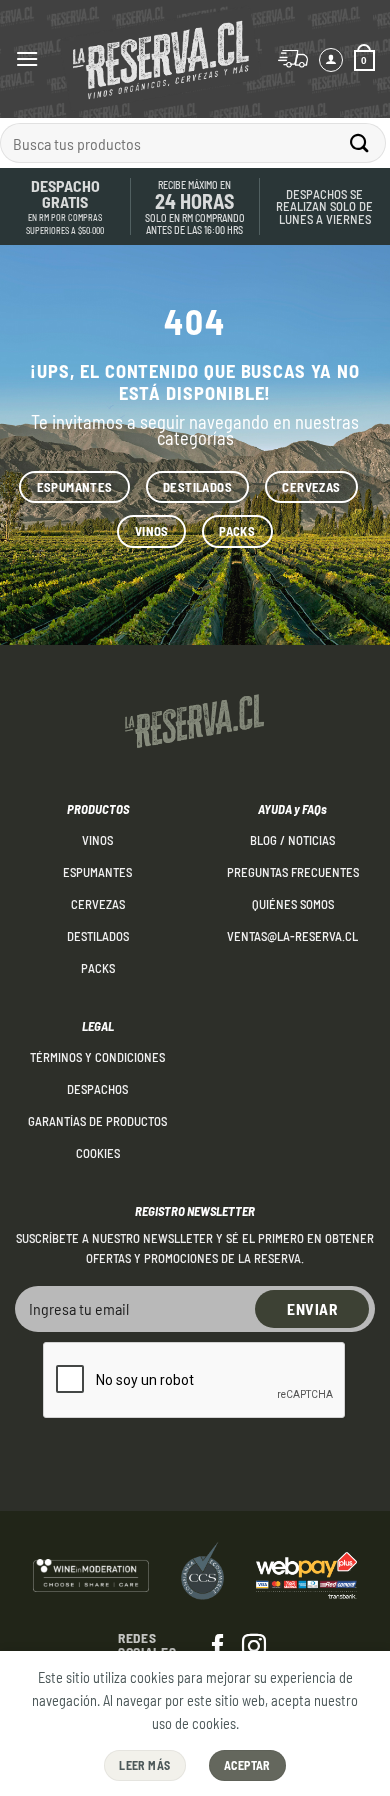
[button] (27, 58)
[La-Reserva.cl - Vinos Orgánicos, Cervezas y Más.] (160, 59)
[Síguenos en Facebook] (218, 1647)
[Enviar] (360, 142)
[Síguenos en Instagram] (254, 1647)
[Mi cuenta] (331, 60)
